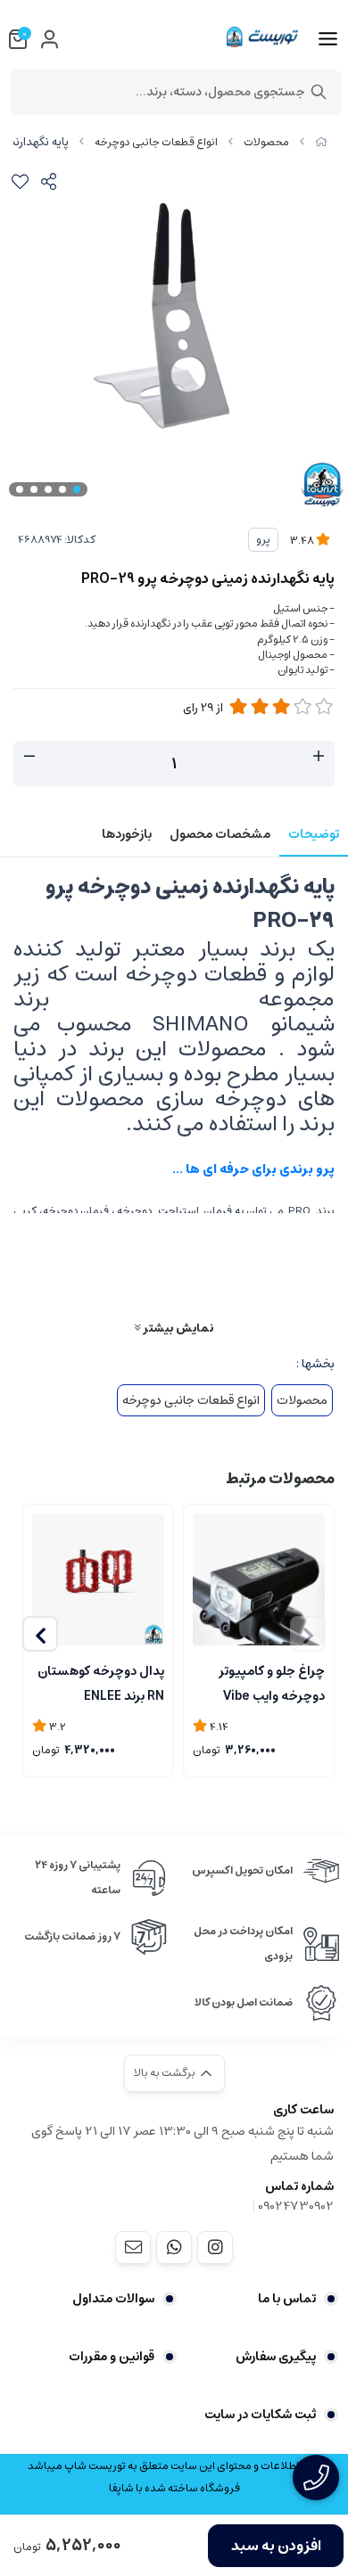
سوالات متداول (113, 2299)
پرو (263, 540)
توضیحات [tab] (314, 834)
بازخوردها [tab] (127, 834)
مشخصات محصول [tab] (220, 834)
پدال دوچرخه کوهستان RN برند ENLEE (101, 1682)
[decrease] (29, 757)
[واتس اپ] (174, 2247)
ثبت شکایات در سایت (260, 2415)
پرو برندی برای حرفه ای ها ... (251, 1169)
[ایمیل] (133, 2247)
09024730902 (296, 2206)
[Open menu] (328, 39)
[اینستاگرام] (215, 2247)
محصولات (266, 142)
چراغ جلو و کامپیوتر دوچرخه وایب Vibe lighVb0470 (272, 1682)
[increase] (319, 757)
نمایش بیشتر (177, 1328)
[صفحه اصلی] (321, 142)
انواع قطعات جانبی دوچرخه (156, 142)
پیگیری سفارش (276, 2357)
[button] (40, 1634)
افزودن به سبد (276, 2546)
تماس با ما (287, 2299)
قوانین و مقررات (112, 2357)
